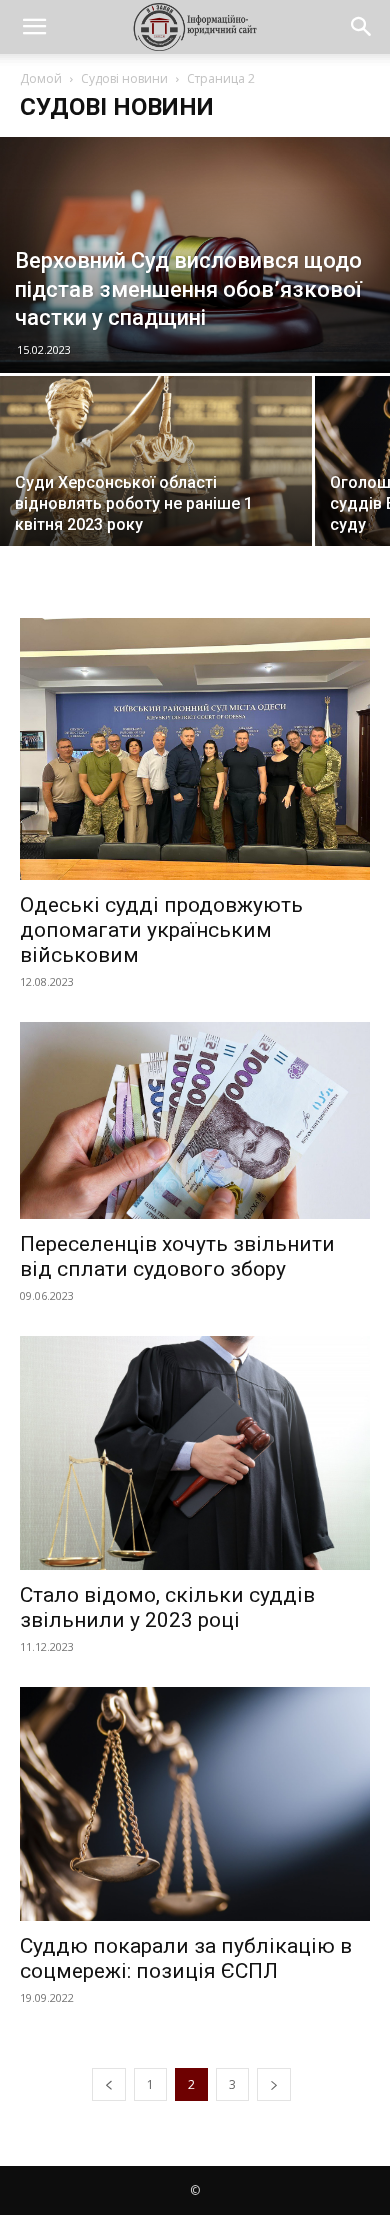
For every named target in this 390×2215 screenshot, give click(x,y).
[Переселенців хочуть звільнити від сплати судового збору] (195, 1120)
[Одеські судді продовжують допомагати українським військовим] (195, 749)
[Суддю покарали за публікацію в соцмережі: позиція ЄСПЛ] (195, 1804)
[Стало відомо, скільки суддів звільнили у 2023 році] (195, 1452)
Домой (41, 78)
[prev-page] (109, 2084)
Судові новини (124, 78)
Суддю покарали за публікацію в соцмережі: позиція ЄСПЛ (186, 1958)
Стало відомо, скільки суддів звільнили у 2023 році (167, 1607)
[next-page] (274, 2084)
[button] (34, 27)
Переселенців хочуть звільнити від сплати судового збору (177, 1256)
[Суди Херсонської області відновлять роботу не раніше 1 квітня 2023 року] (156, 464)
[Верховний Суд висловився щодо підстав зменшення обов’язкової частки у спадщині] (195, 255)
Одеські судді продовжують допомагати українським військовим (161, 930)
